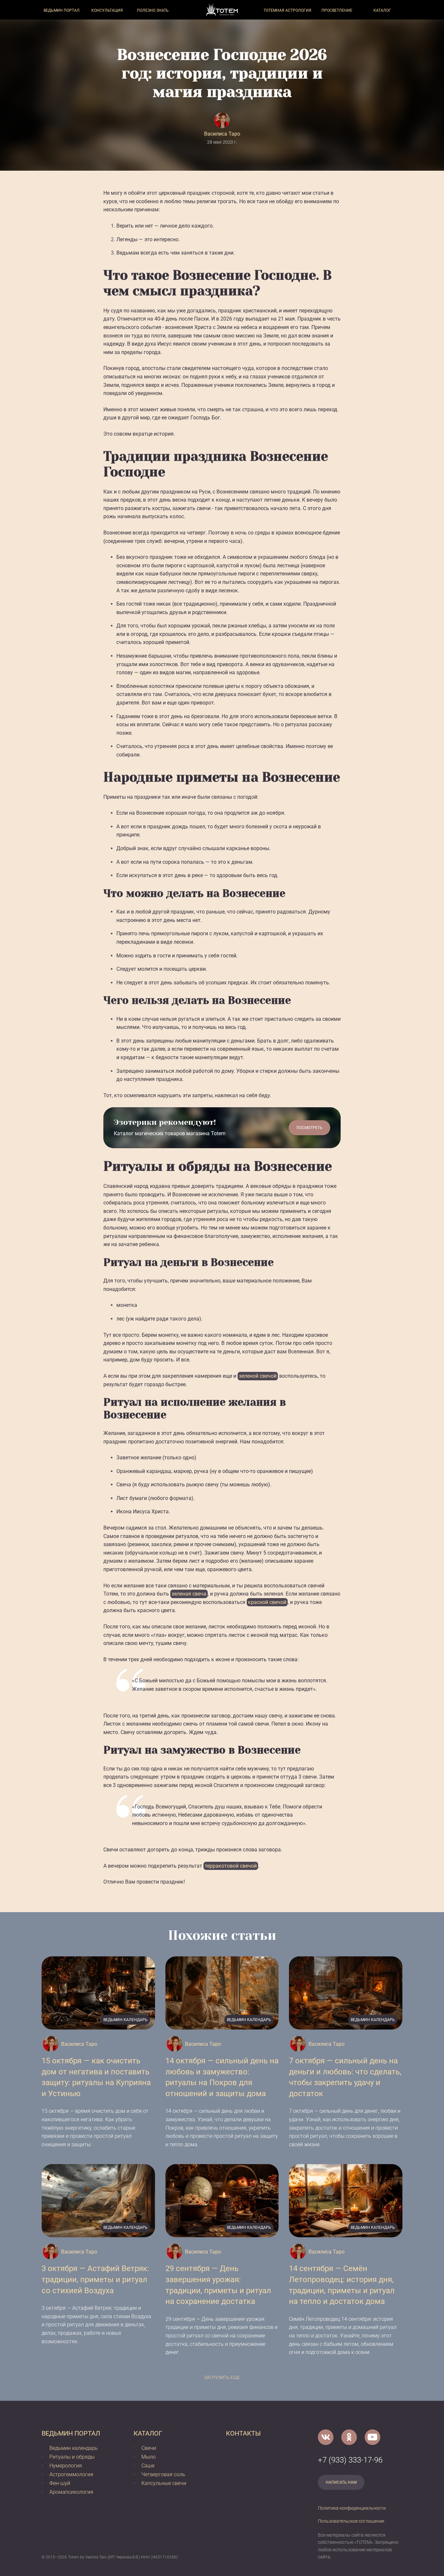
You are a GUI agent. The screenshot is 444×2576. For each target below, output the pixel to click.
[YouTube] (372, 2437)
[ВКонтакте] (326, 2437)
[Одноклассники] (349, 2437)
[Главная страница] (222, 10)
